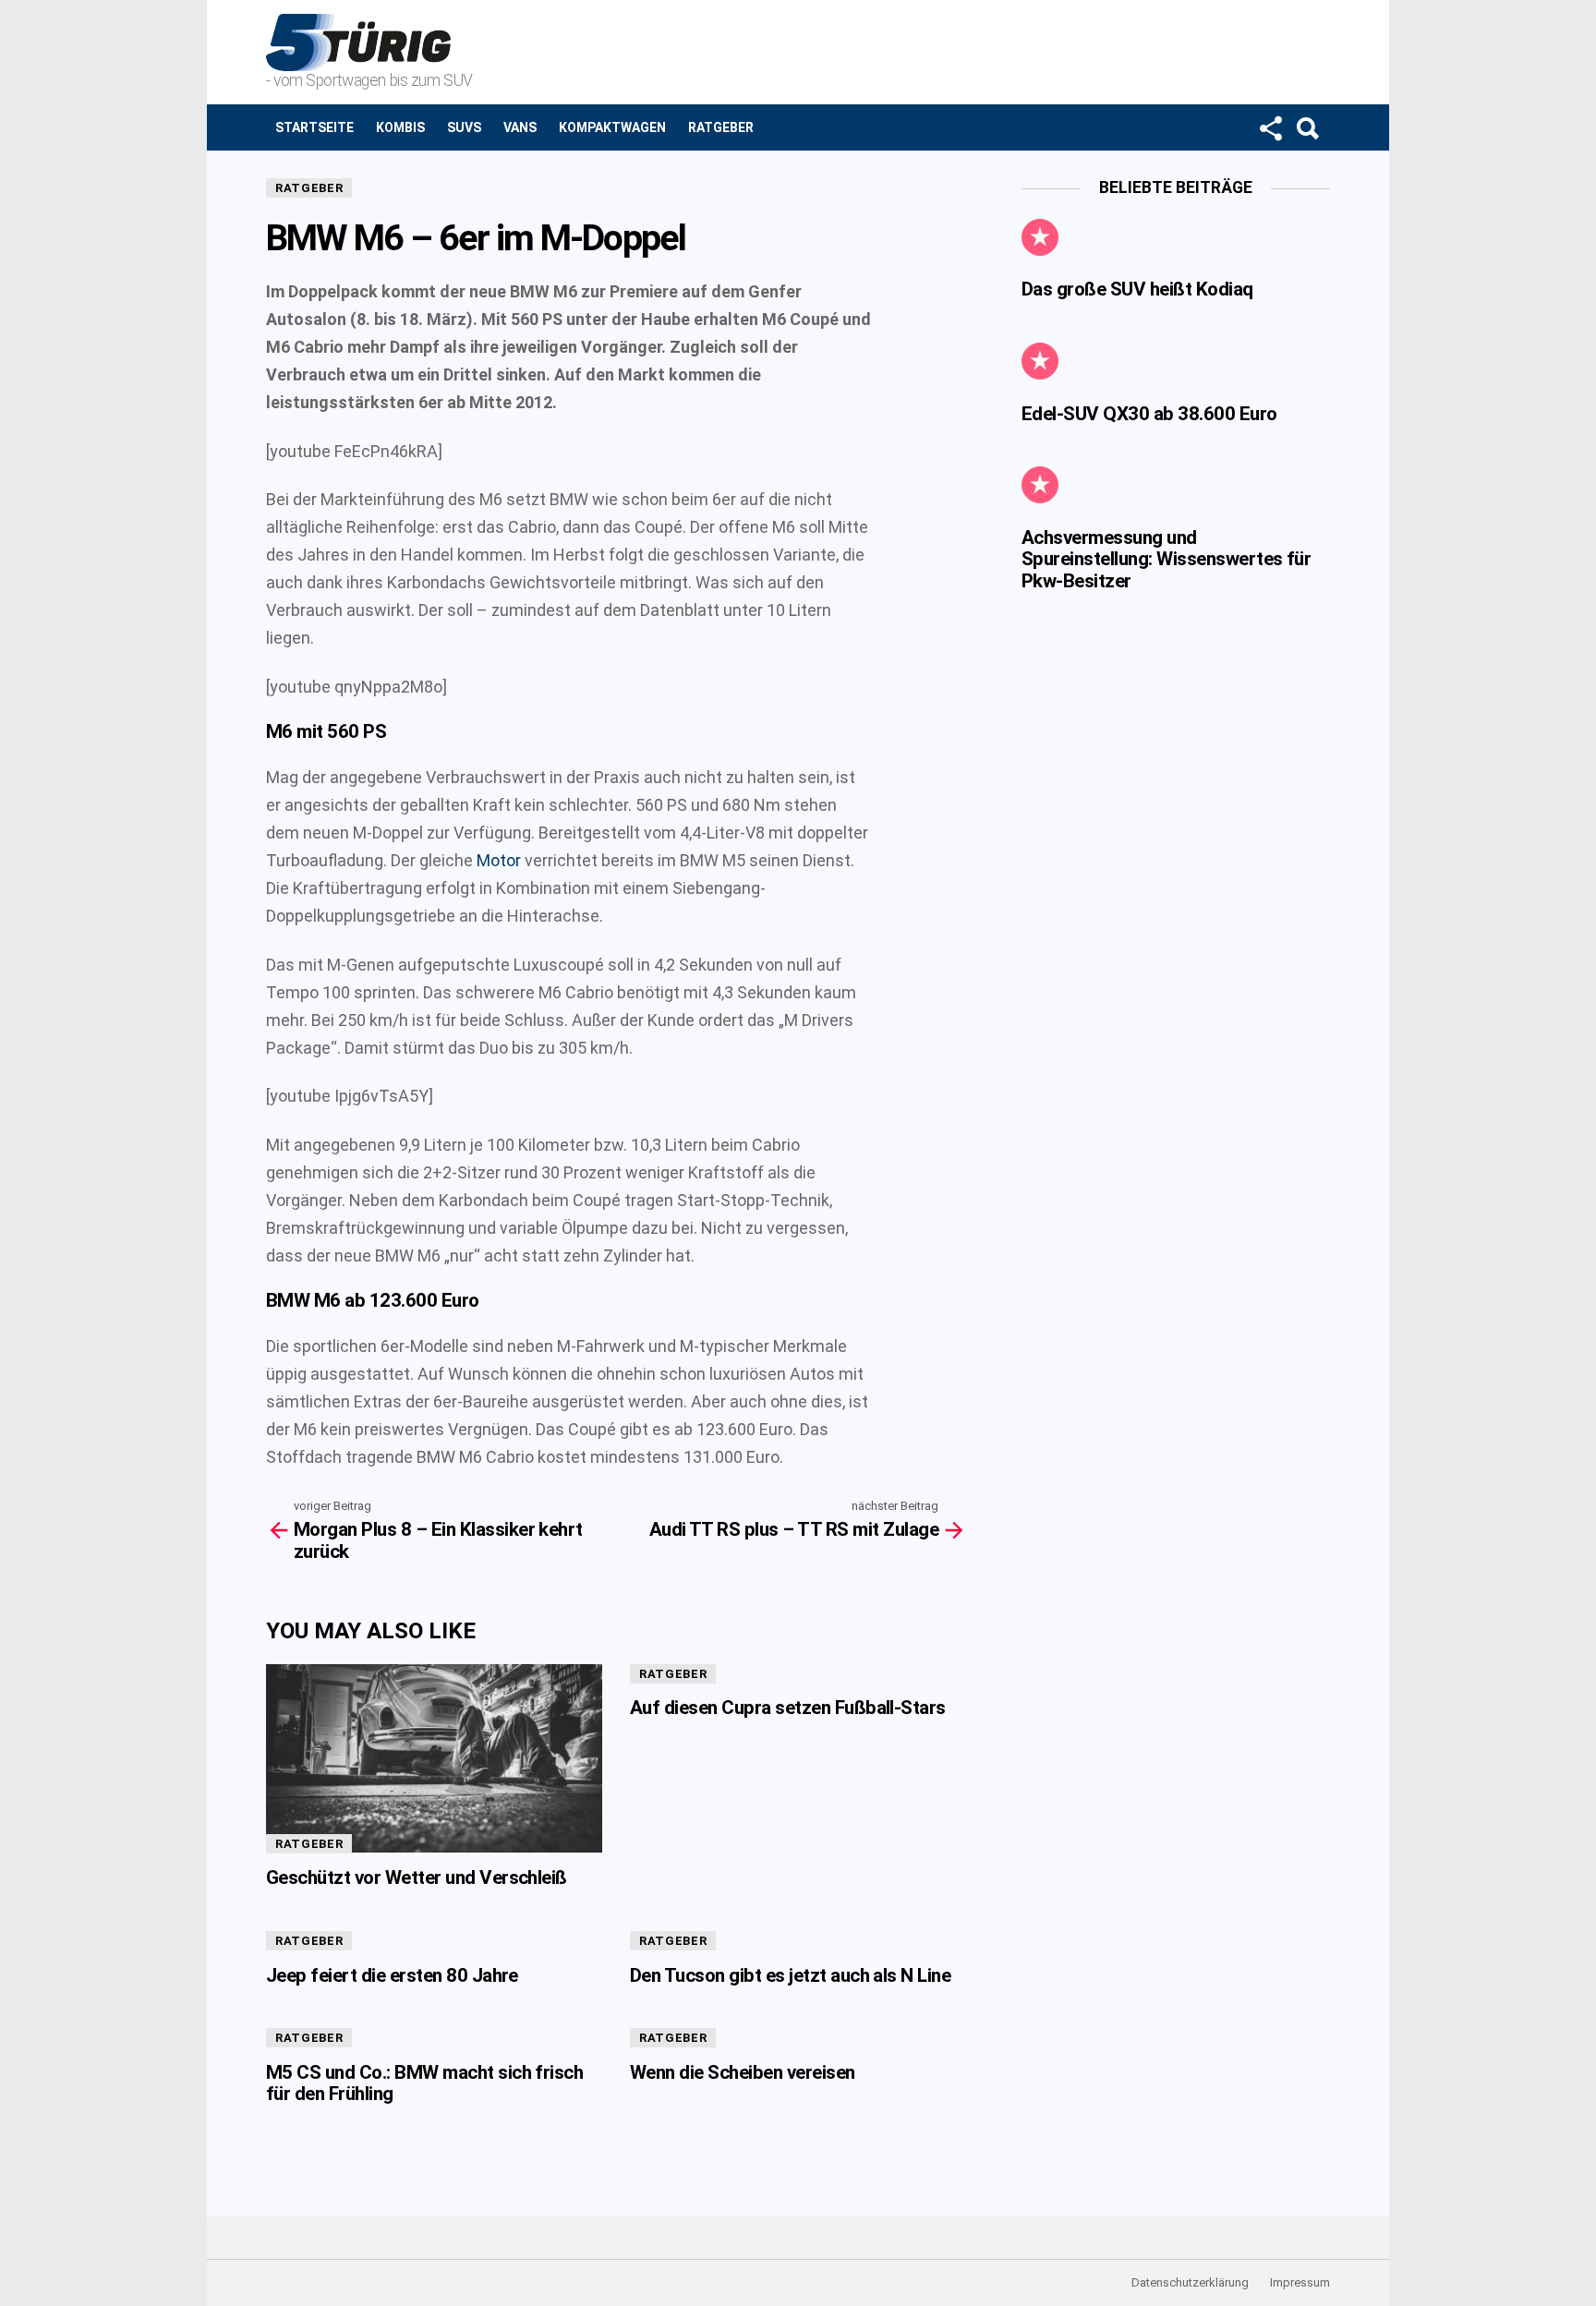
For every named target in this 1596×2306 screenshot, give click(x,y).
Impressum (1300, 2282)
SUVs (464, 127)
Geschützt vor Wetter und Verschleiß (417, 1877)
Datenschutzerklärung (1190, 2282)
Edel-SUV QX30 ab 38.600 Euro (1149, 414)
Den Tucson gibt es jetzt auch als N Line (790, 1975)
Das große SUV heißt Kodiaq (1137, 289)
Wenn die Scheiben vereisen (743, 2072)
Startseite (314, 127)
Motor (499, 860)
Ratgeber (721, 127)
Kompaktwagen (612, 127)
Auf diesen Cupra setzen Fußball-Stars (788, 1708)
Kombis (400, 127)
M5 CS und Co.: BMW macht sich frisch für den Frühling (424, 2083)
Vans (520, 127)
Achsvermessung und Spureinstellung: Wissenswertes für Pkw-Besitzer (1166, 559)
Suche (1307, 127)
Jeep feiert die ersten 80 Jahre (392, 1975)
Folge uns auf (1270, 127)
